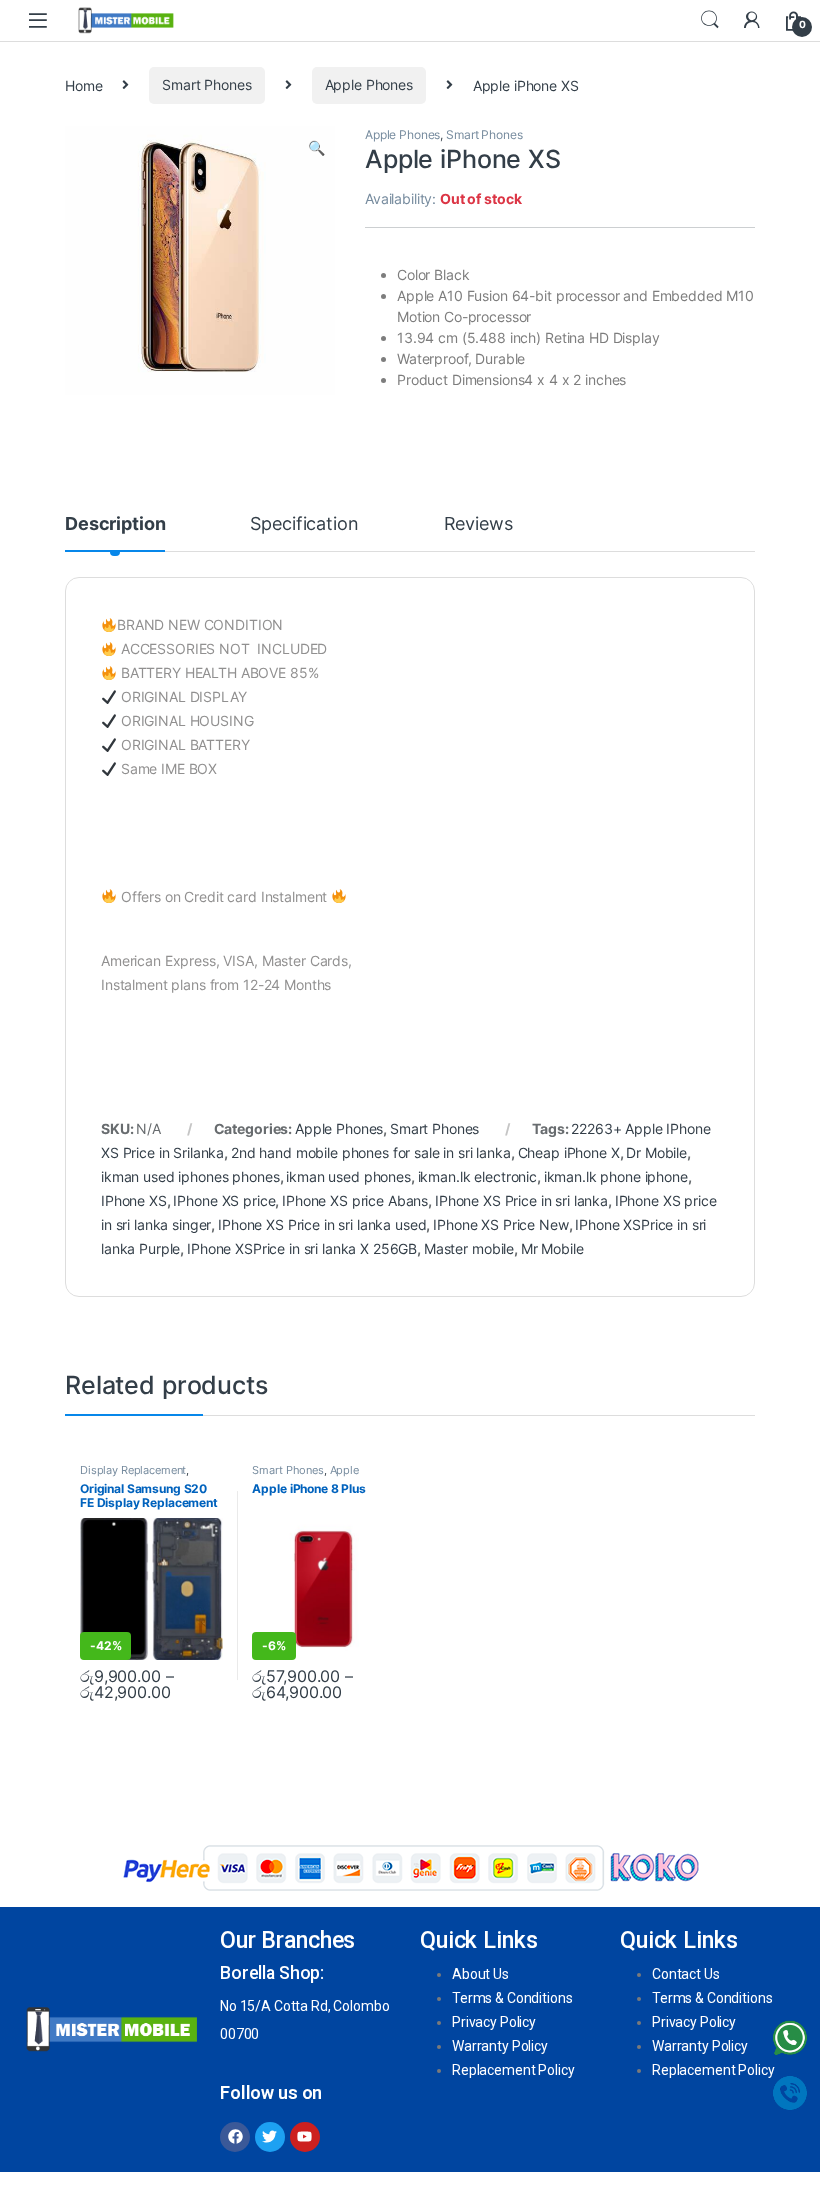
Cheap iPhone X (569, 1152)
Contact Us (686, 1974)
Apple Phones (369, 84)
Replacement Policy (513, 2070)
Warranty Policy (500, 2046)
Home (83, 84)
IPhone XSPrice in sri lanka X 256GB (302, 1248)
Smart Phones (206, 84)
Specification (304, 524)
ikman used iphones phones (190, 1176)
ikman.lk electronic (477, 1176)
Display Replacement (133, 1470)
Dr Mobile (656, 1152)
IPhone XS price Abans (355, 1200)
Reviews (478, 524)
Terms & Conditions (512, 1998)
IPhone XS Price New (500, 1224)
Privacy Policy (494, 2022)
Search (710, 20)
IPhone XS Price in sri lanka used (322, 1224)
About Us (480, 1974)
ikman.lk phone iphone (616, 1176)
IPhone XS (134, 1200)
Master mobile (469, 1248)
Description (115, 524)
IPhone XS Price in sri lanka (521, 1200)
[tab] (115, 533)
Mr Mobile (552, 1248)
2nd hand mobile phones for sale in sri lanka (371, 1152)
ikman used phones (348, 1176)
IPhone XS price (224, 1200)
